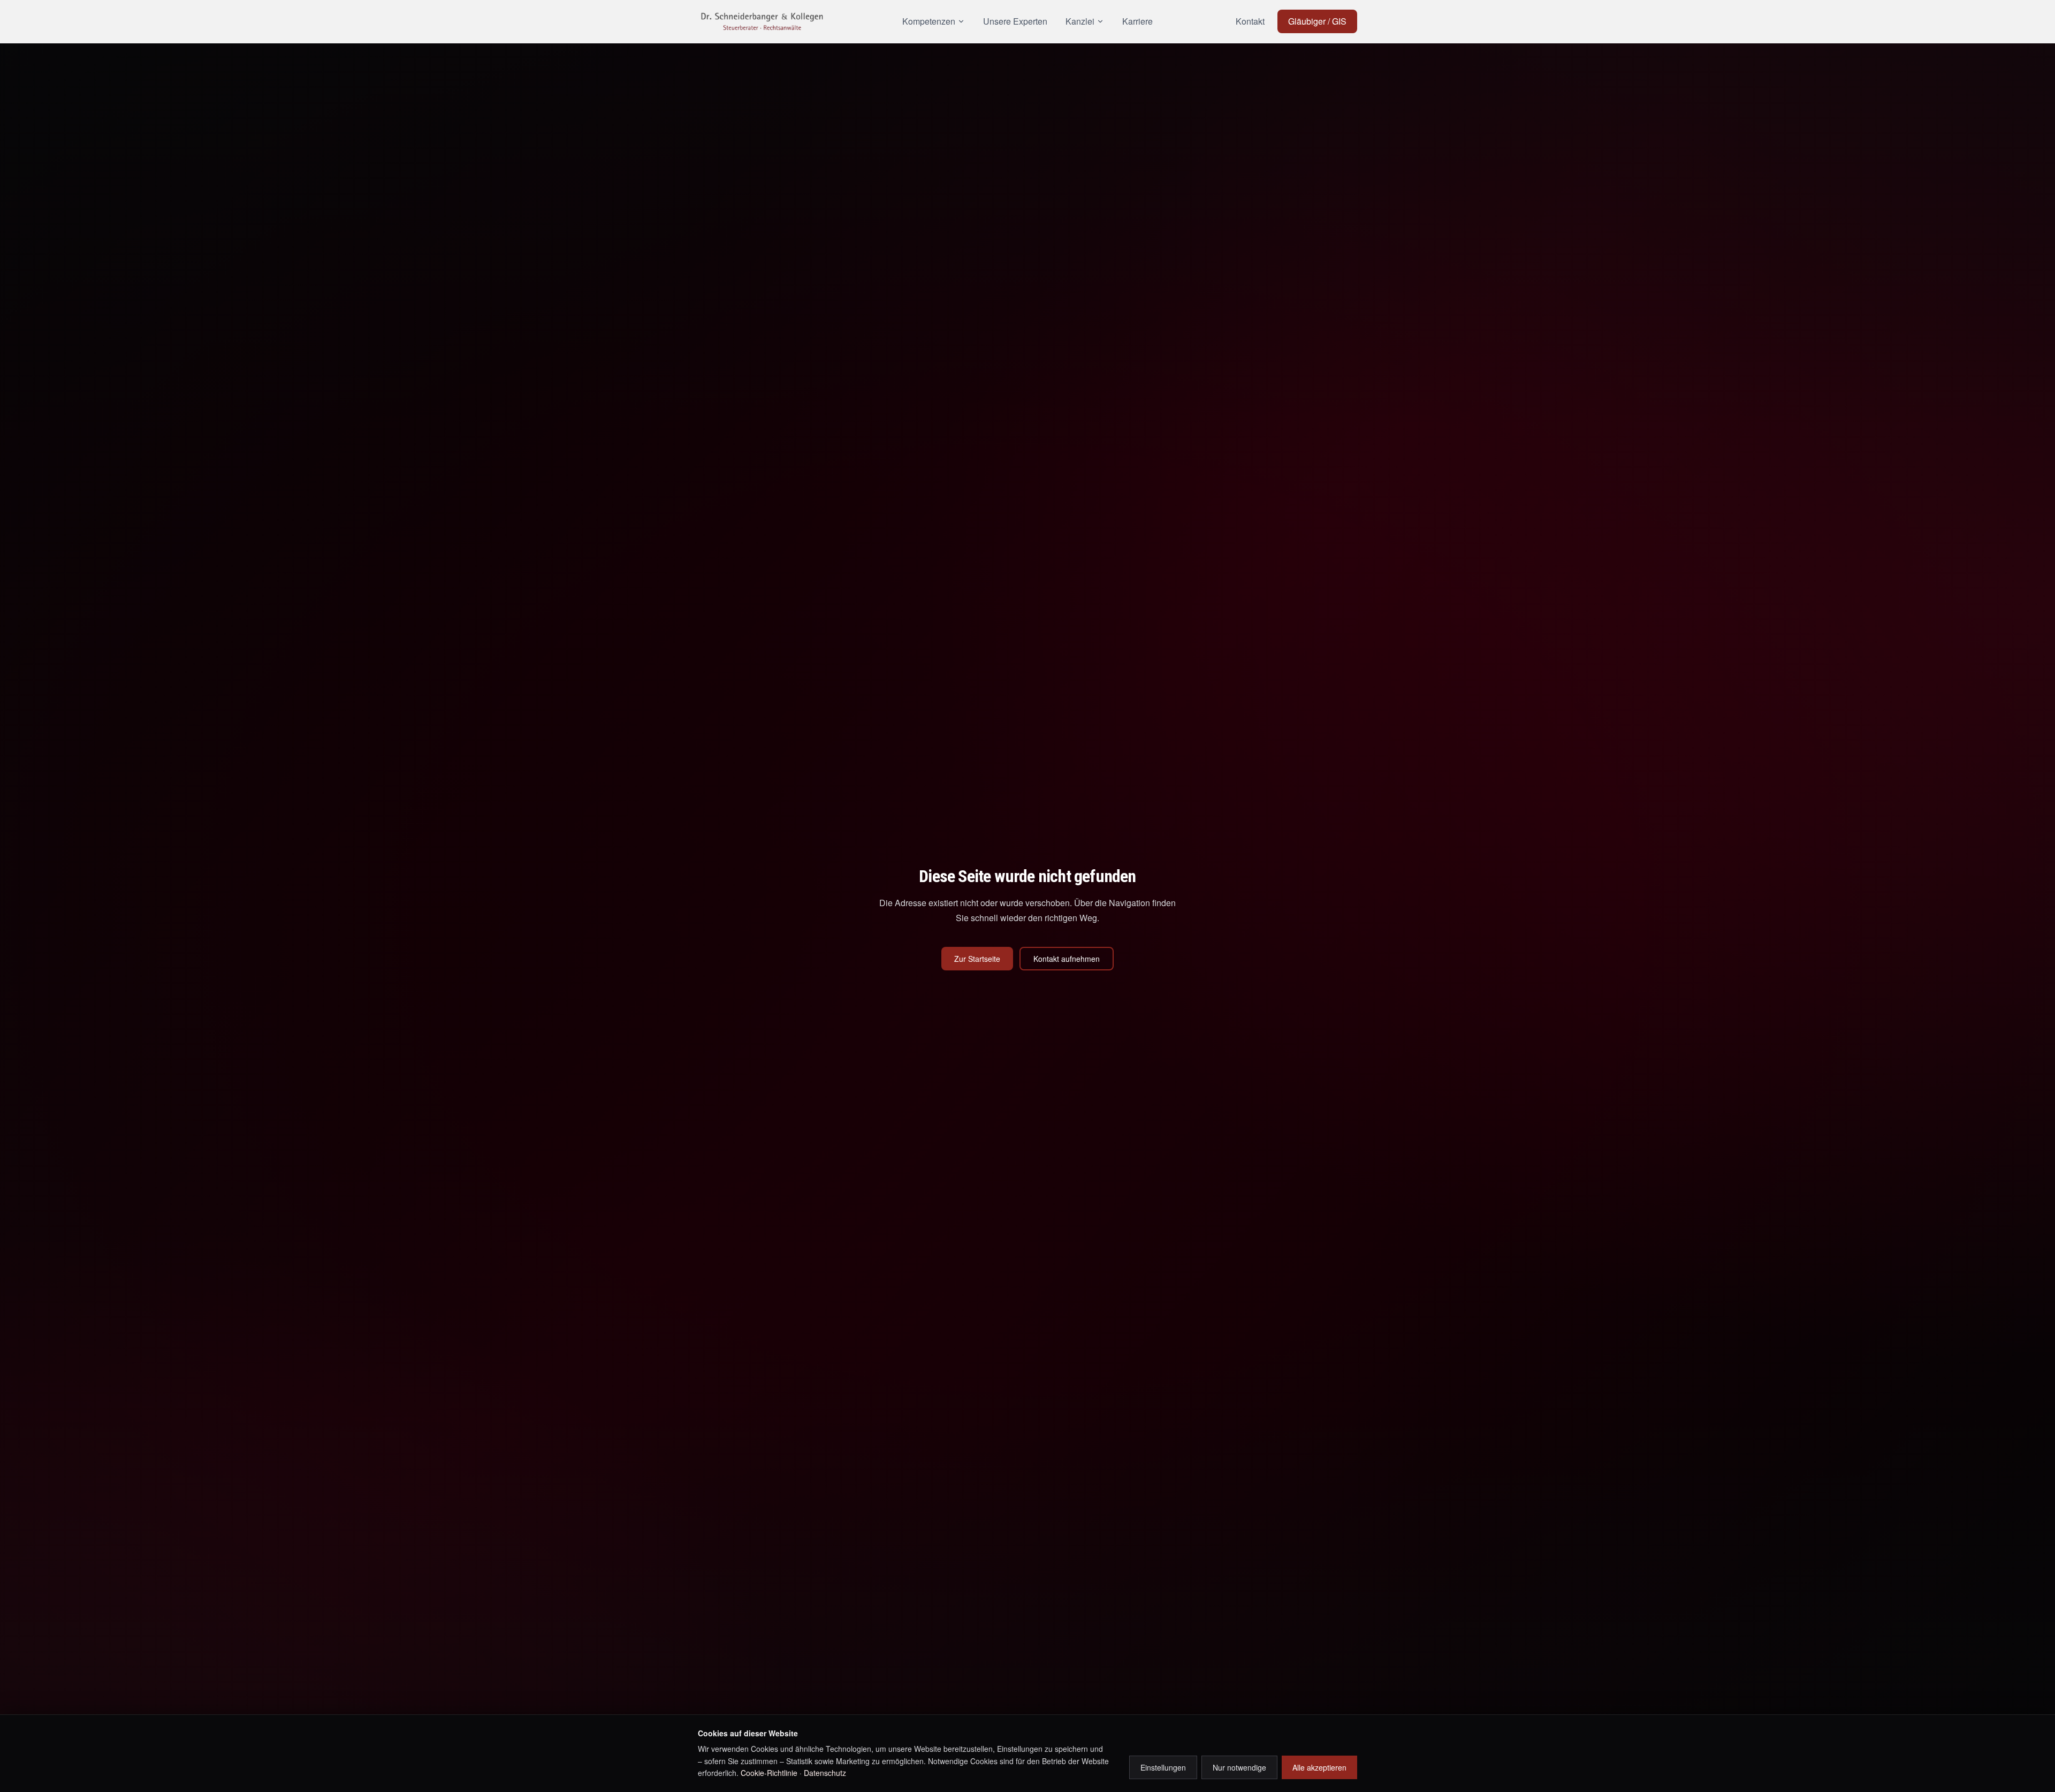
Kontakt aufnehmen (1067, 959)
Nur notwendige (1239, 1767)
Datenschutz (825, 1773)
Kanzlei (1080, 21)
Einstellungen (1163, 1767)
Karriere (1137, 21)
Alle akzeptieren (1319, 1767)
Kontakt (1250, 21)
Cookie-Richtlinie (769, 1773)
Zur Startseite (977, 959)
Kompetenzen (929, 21)
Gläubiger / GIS (1317, 21)
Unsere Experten (1015, 21)
